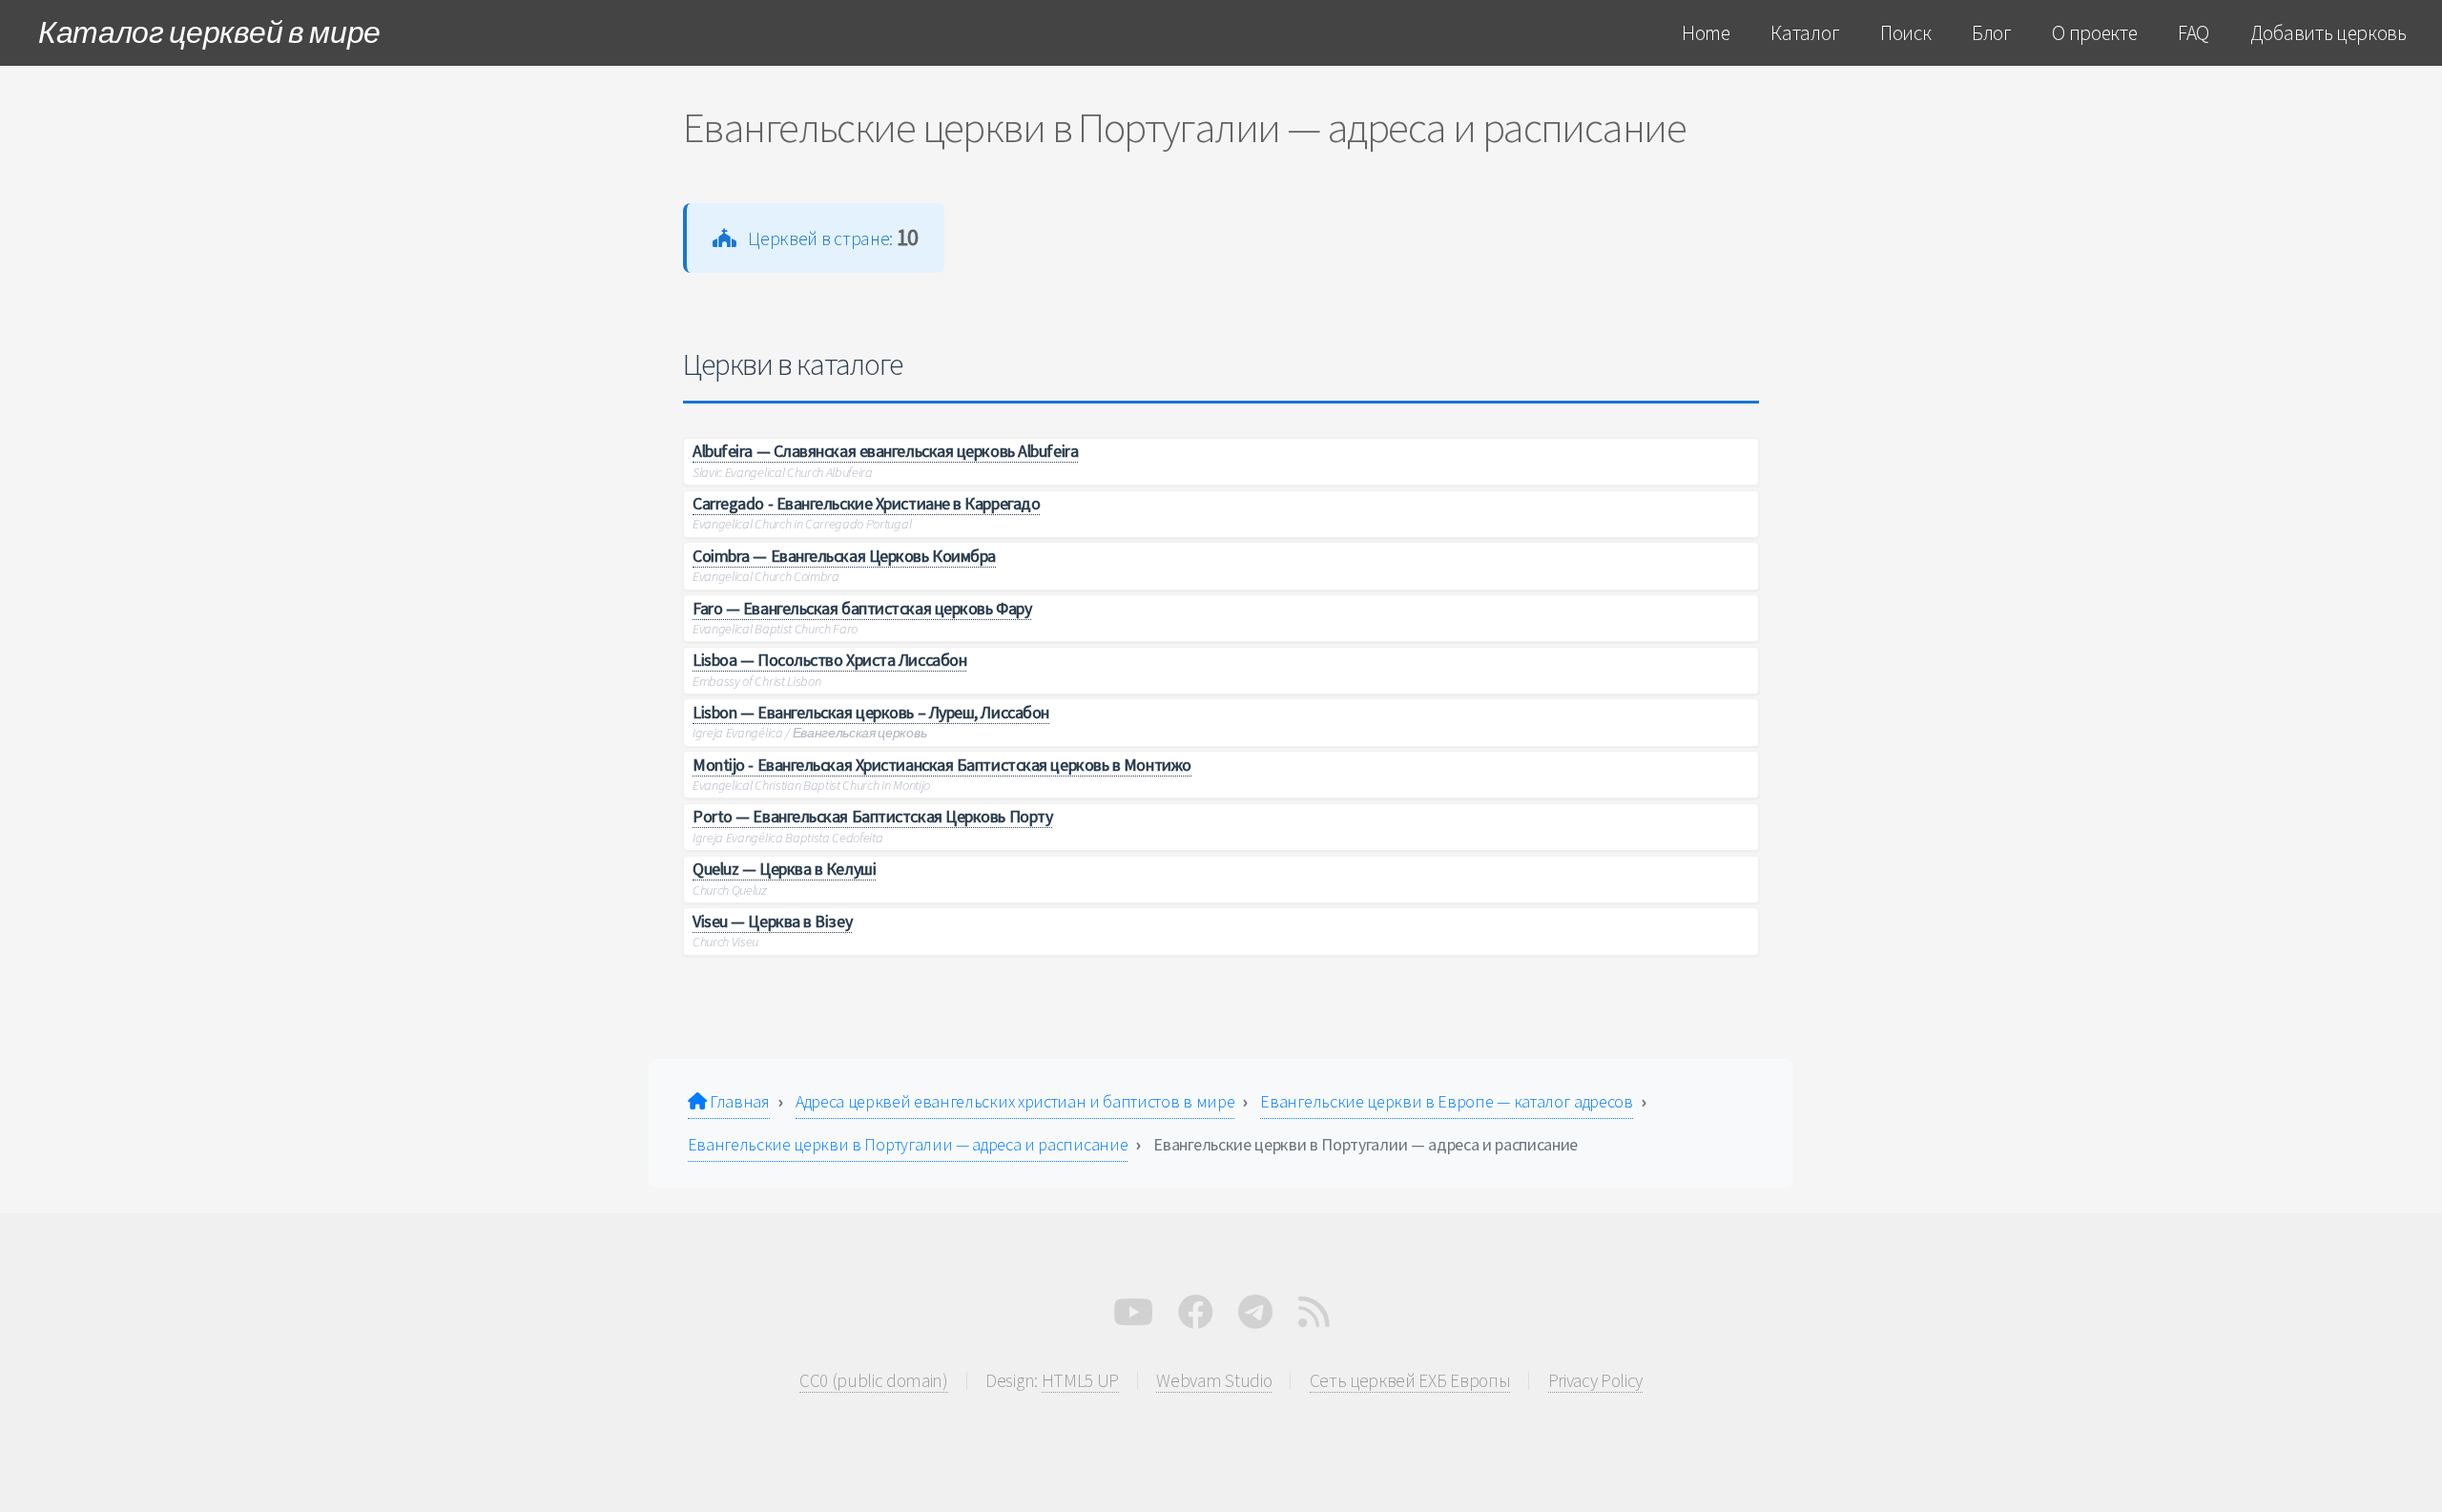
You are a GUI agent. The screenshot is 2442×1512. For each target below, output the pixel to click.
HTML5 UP (1080, 1380)
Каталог (1805, 33)
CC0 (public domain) (874, 1380)
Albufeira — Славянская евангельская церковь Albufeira (885, 451)
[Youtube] (1133, 1318)
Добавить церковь (2328, 33)
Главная (737, 1101)
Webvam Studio (1214, 1380)
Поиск (1905, 33)
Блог (1992, 33)
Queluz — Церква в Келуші (784, 869)
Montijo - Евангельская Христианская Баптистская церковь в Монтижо (942, 765)
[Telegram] (1255, 1318)
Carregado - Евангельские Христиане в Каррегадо (866, 503)
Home (1706, 33)
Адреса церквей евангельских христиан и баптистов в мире (1015, 1101)
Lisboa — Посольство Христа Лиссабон (829, 660)
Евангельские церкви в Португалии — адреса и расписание (908, 1144)
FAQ (2194, 33)
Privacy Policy (1596, 1380)
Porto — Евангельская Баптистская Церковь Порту (872, 816)
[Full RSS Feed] (1314, 1318)
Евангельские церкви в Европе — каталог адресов (1446, 1101)
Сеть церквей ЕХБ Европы (1410, 1380)
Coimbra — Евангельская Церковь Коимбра (844, 556)
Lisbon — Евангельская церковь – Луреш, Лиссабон (871, 712)
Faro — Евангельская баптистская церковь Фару (862, 608)
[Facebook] (1196, 1318)
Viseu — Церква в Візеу (772, 921)
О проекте (2094, 33)
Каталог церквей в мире (209, 32)
